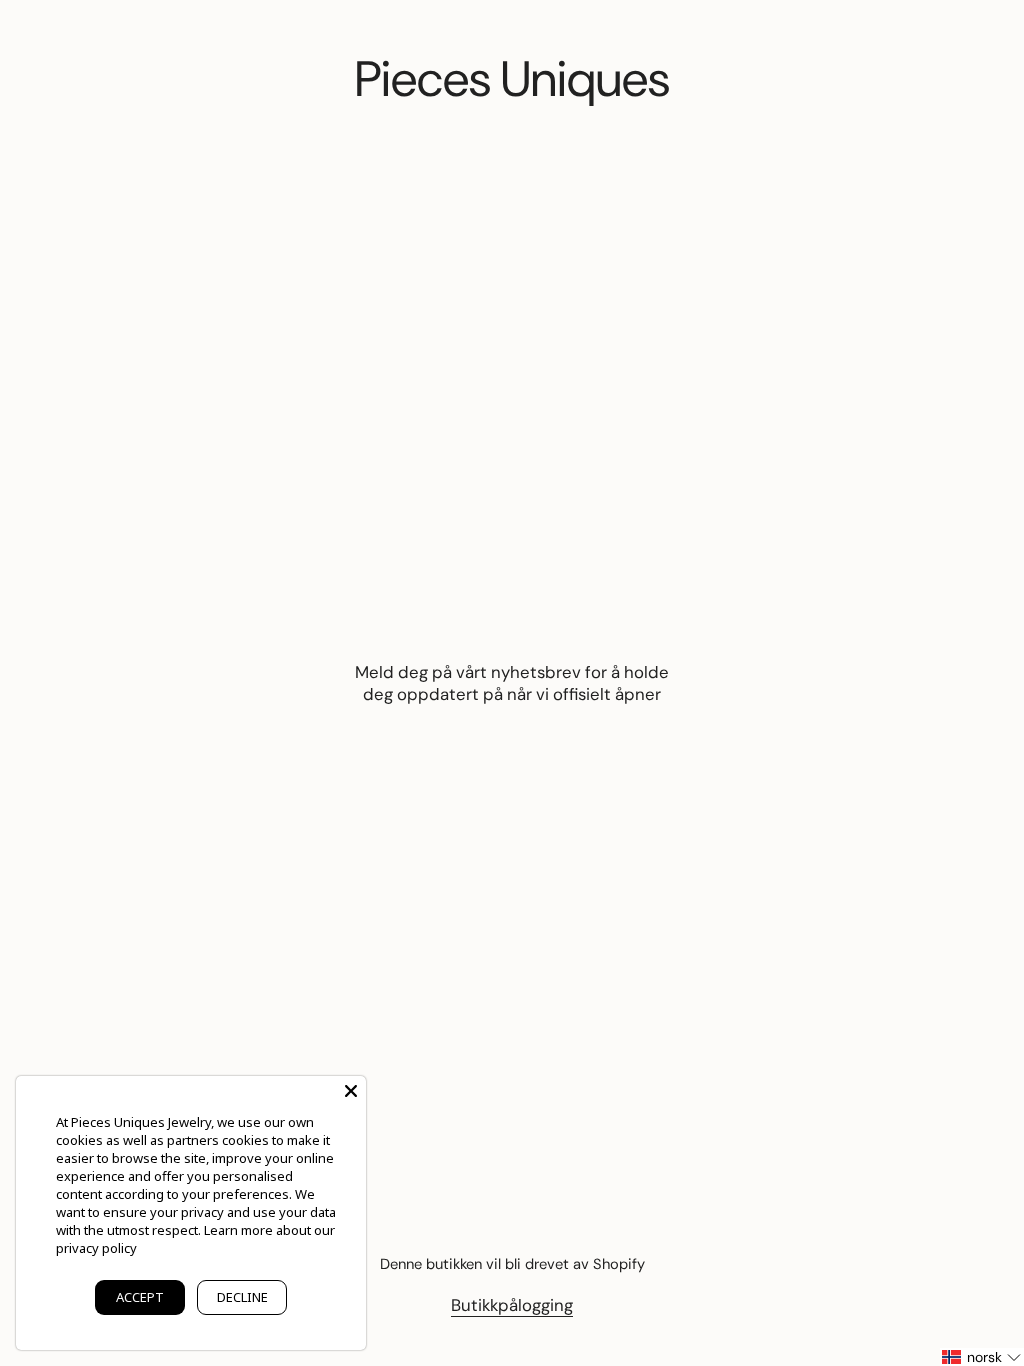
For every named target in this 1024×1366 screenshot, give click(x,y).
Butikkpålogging (512, 1305)
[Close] (351, 1091)
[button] (982, 1357)
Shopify (619, 1264)
